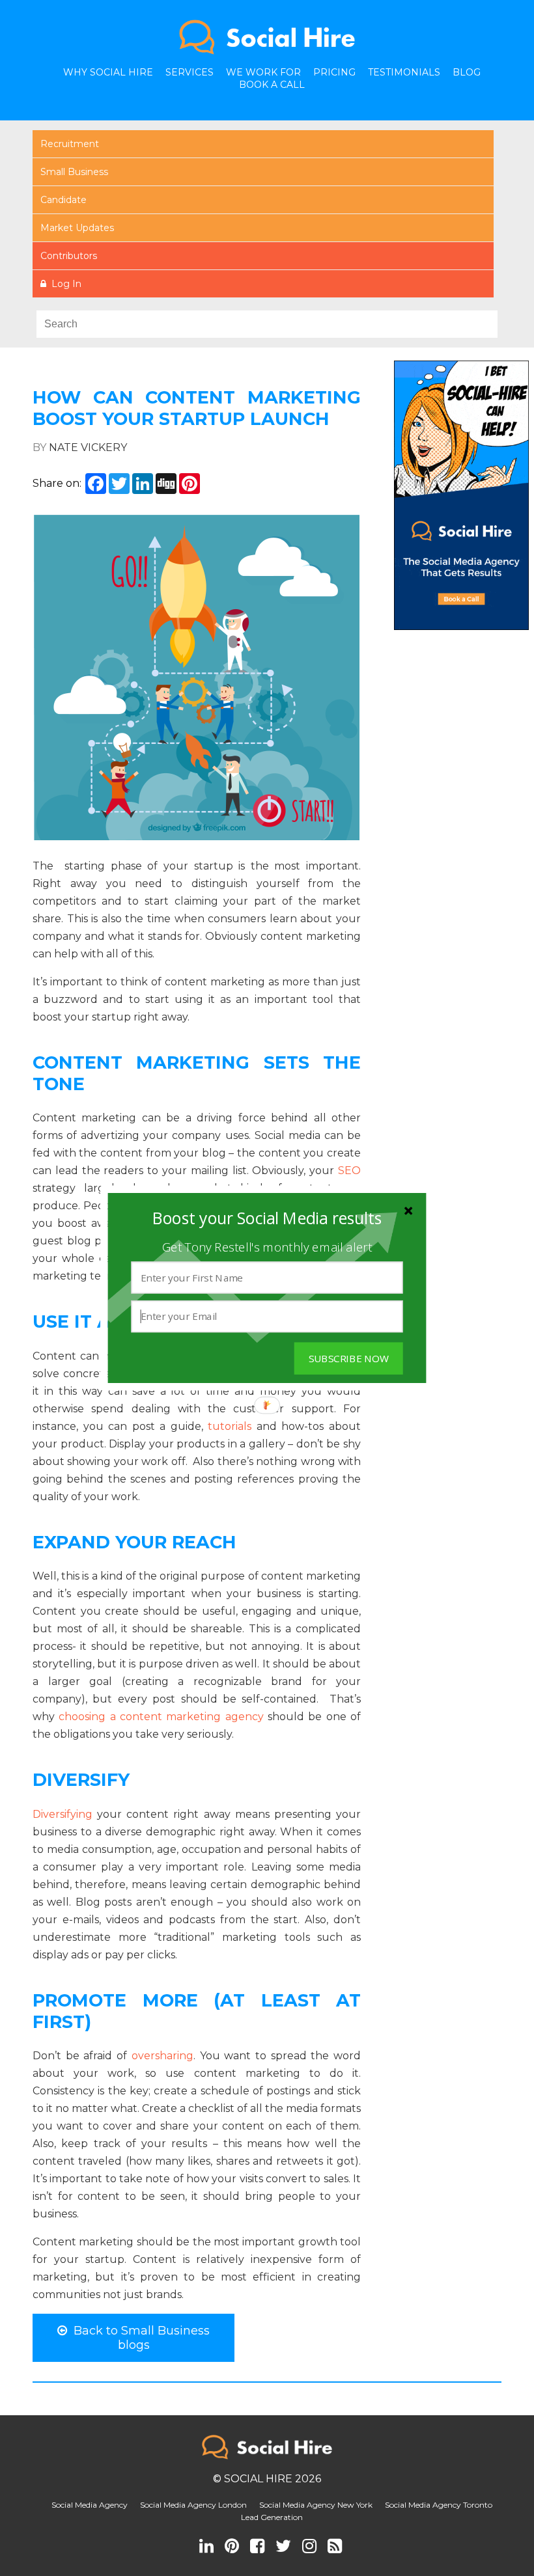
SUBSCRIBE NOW (349, 1359)
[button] (267, 1219)
